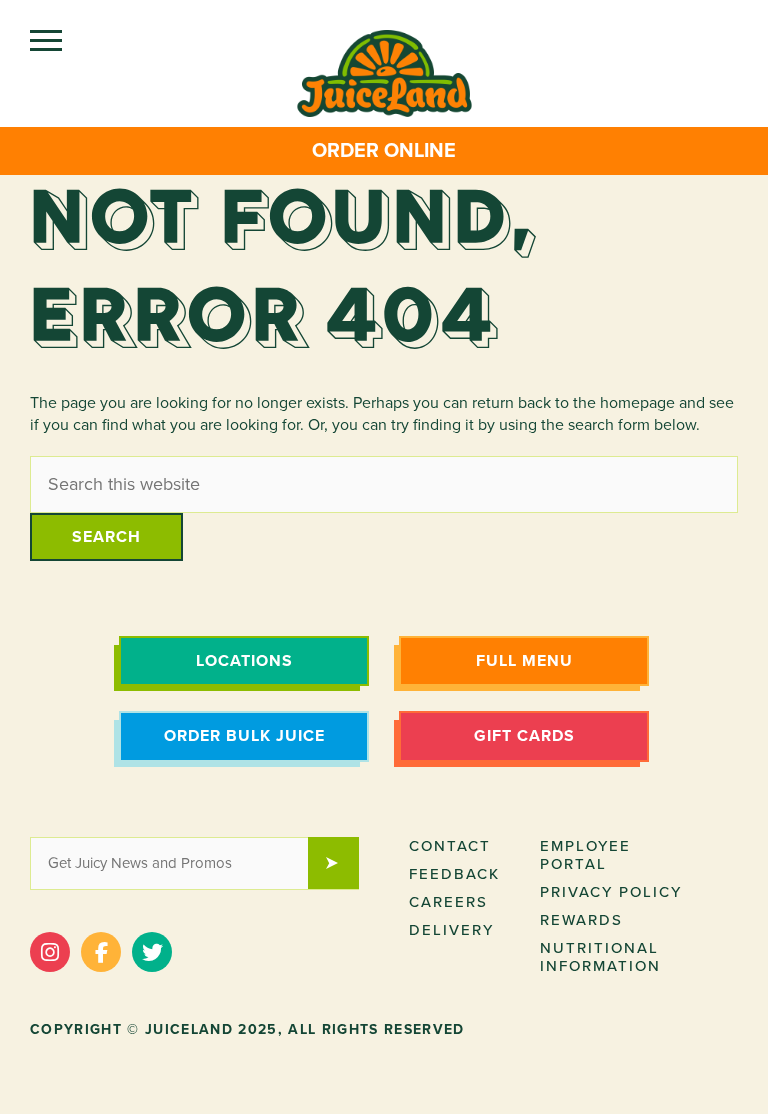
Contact (450, 846)
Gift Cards (524, 736)
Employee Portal (585, 855)
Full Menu (524, 661)
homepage (637, 403)
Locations (244, 661)
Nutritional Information (600, 957)
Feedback (454, 874)
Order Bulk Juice (244, 736)
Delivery (451, 930)
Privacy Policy (611, 892)
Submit (343, 865)
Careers (448, 902)
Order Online (384, 151)
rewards (581, 920)
